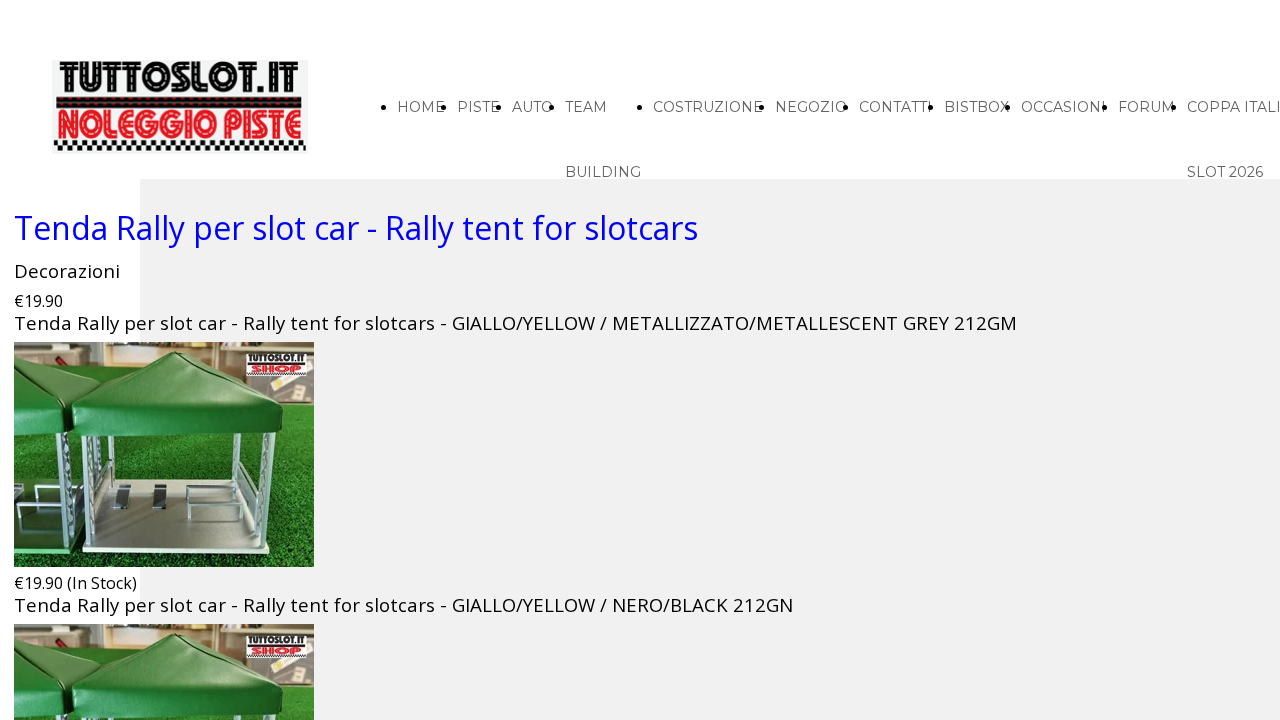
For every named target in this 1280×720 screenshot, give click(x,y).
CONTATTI (895, 107)
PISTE (478, 107)
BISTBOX (976, 107)
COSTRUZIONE (708, 107)
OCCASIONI (1063, 107)
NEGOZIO (811, 107)
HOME (421, 107)
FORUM (1146, 107)
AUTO (532, 107)
